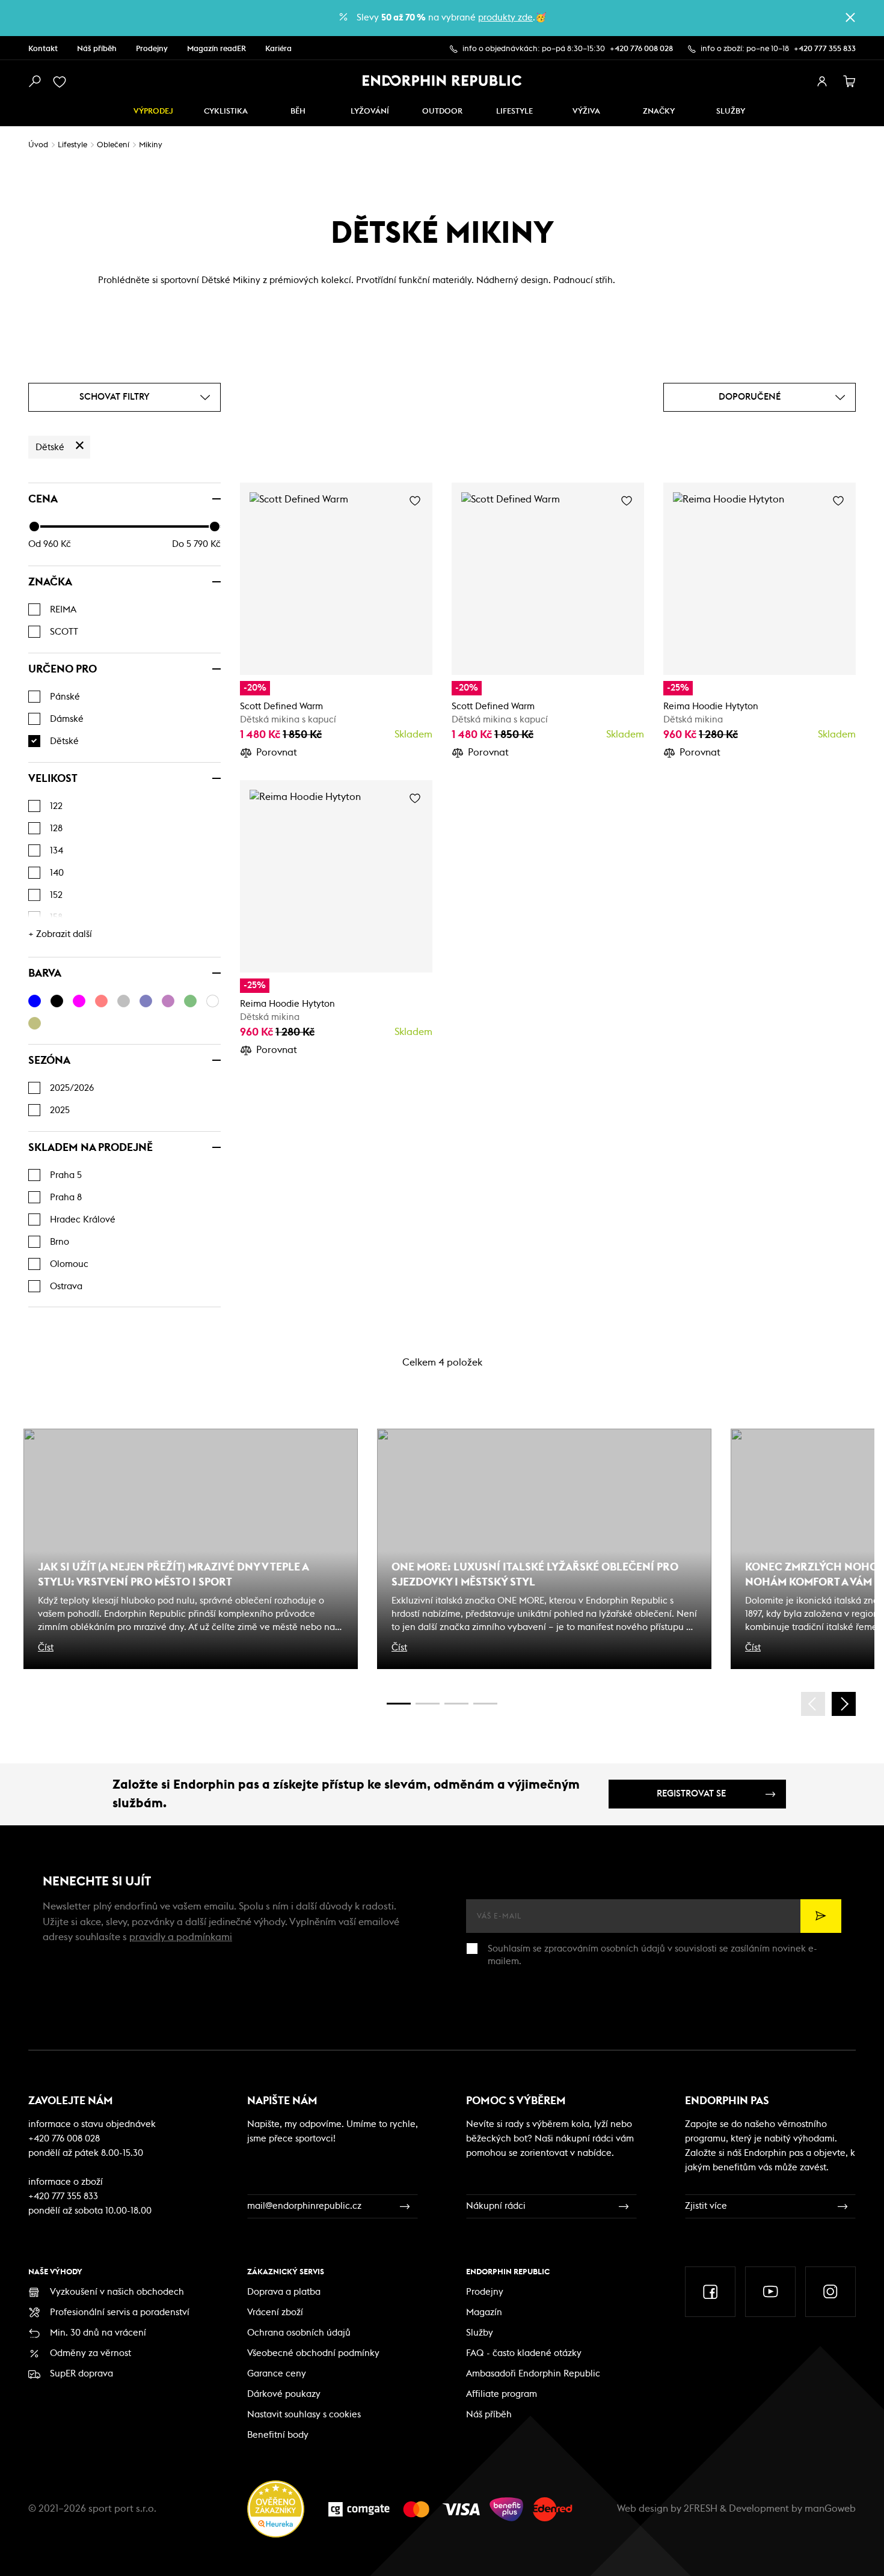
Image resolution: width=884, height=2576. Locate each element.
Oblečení (113, 145)
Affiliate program (502, 2394)
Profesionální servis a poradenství (120, 2312)
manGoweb (830, 2509)
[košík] (850, 82)
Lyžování (370, 111)
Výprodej (153, 111)
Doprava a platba (284, 2292)
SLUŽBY (731, 111)
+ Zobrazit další (60, 934)
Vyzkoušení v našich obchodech (117, 2292)
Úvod (38, 145)
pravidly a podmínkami (181, 1937)
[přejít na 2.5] (428, 1704)
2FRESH (701, 2509)
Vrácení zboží (275, 2312)
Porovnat (277, 752)
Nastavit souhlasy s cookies (304, 2415)
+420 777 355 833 (825, 49)
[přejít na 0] (399, 1704)
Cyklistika (226, 111)
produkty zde (505, 18)
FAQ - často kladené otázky (524, 2353)
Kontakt (43, 49)
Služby (480, 2333)
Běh (298, 111)
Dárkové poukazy (284, 2394)
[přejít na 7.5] (485, 1704)
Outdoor (442, 111)
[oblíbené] (62, 82)
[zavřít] (850, 17)
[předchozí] (813, 1704)
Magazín (484, 2312)
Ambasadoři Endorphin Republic (533, 2374)
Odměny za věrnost (91, 2353)
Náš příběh (97, 49)
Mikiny (151, 145)
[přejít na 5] (456, 1704)
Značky (659, 111)
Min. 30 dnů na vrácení (98, 2333)
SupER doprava (81, 2374)
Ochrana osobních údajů (299, 2333)
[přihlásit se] (822, 82)
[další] (844, 1704)
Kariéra (278, 49)
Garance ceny (277, 2374)
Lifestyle (514, 111)
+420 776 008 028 (641, 49)
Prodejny (152, 49)
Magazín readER (216, 49)
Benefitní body (278, 2435)
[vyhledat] (34, 82)
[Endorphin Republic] (442, 81)
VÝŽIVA (586, 111)
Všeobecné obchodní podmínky (313, 2353)
